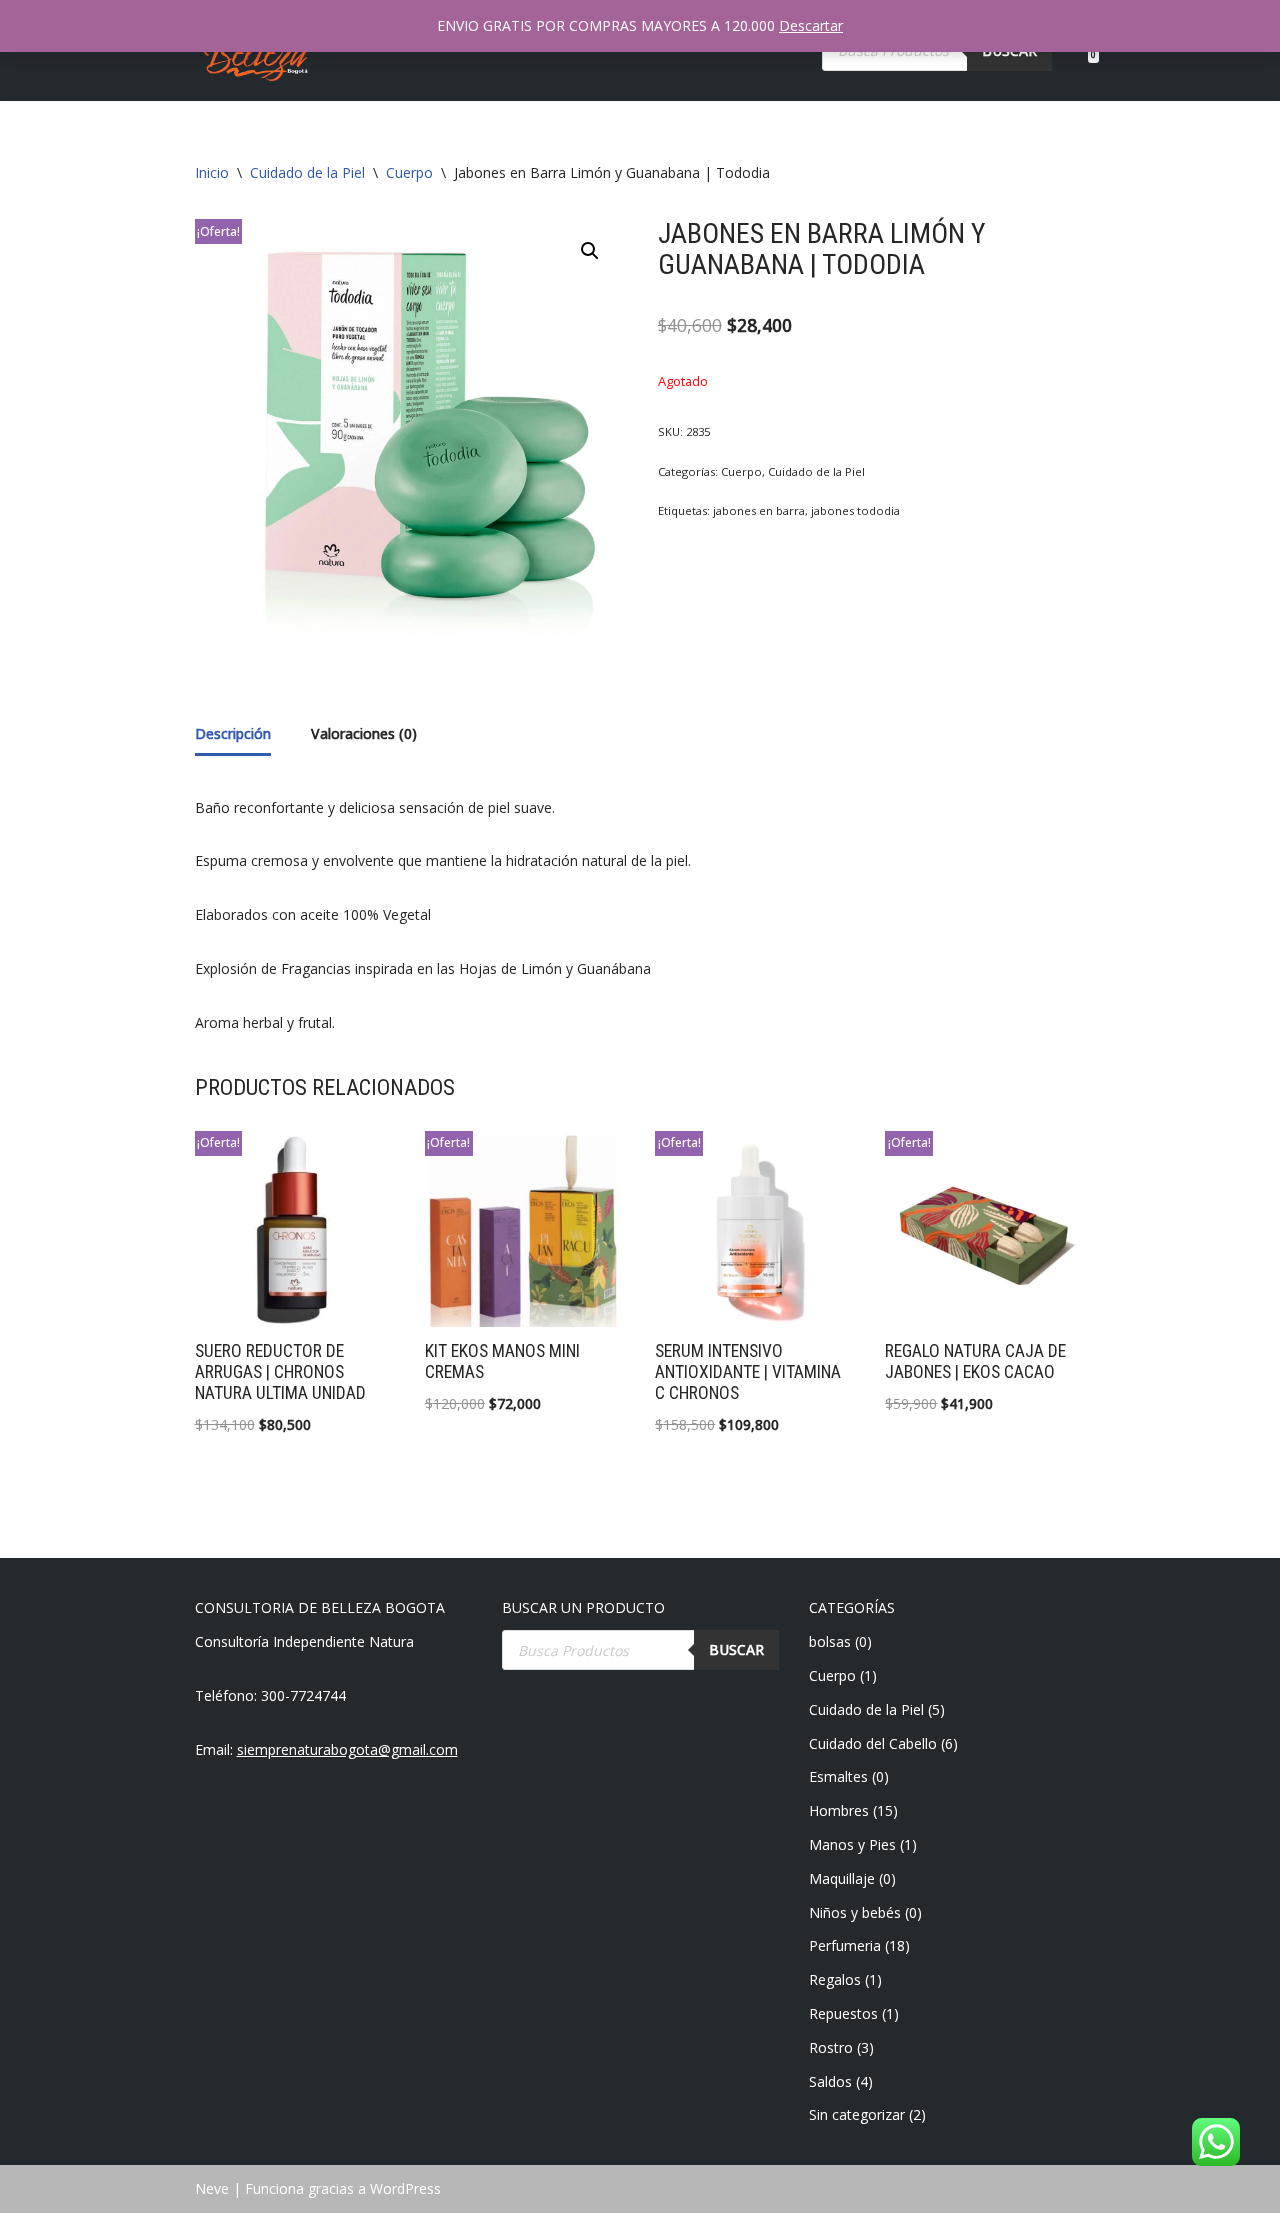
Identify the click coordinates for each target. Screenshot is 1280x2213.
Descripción (233, 733)
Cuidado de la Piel (307, 172)
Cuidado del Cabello (873, 1743)
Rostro (831, 2047)
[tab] (233, 735)
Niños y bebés (855, 1912)
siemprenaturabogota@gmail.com (347, 1749)
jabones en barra (759, 510)
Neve (212, 2188)
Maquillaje (842, 1878)
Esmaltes (838, 1776)
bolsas (830, 1641)
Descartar (811, 25)
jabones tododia (855, 510)
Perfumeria (845, 1945)
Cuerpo (409, 172)
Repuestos (843, 2013)
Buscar (736, 1649)
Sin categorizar (857, 2114)
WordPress (405, 2188)
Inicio (212, 172)
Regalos (835, 1979)
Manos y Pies (852, 1844)
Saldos (830, 2081)
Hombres (839, 1810)
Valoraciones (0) (364, 733)
